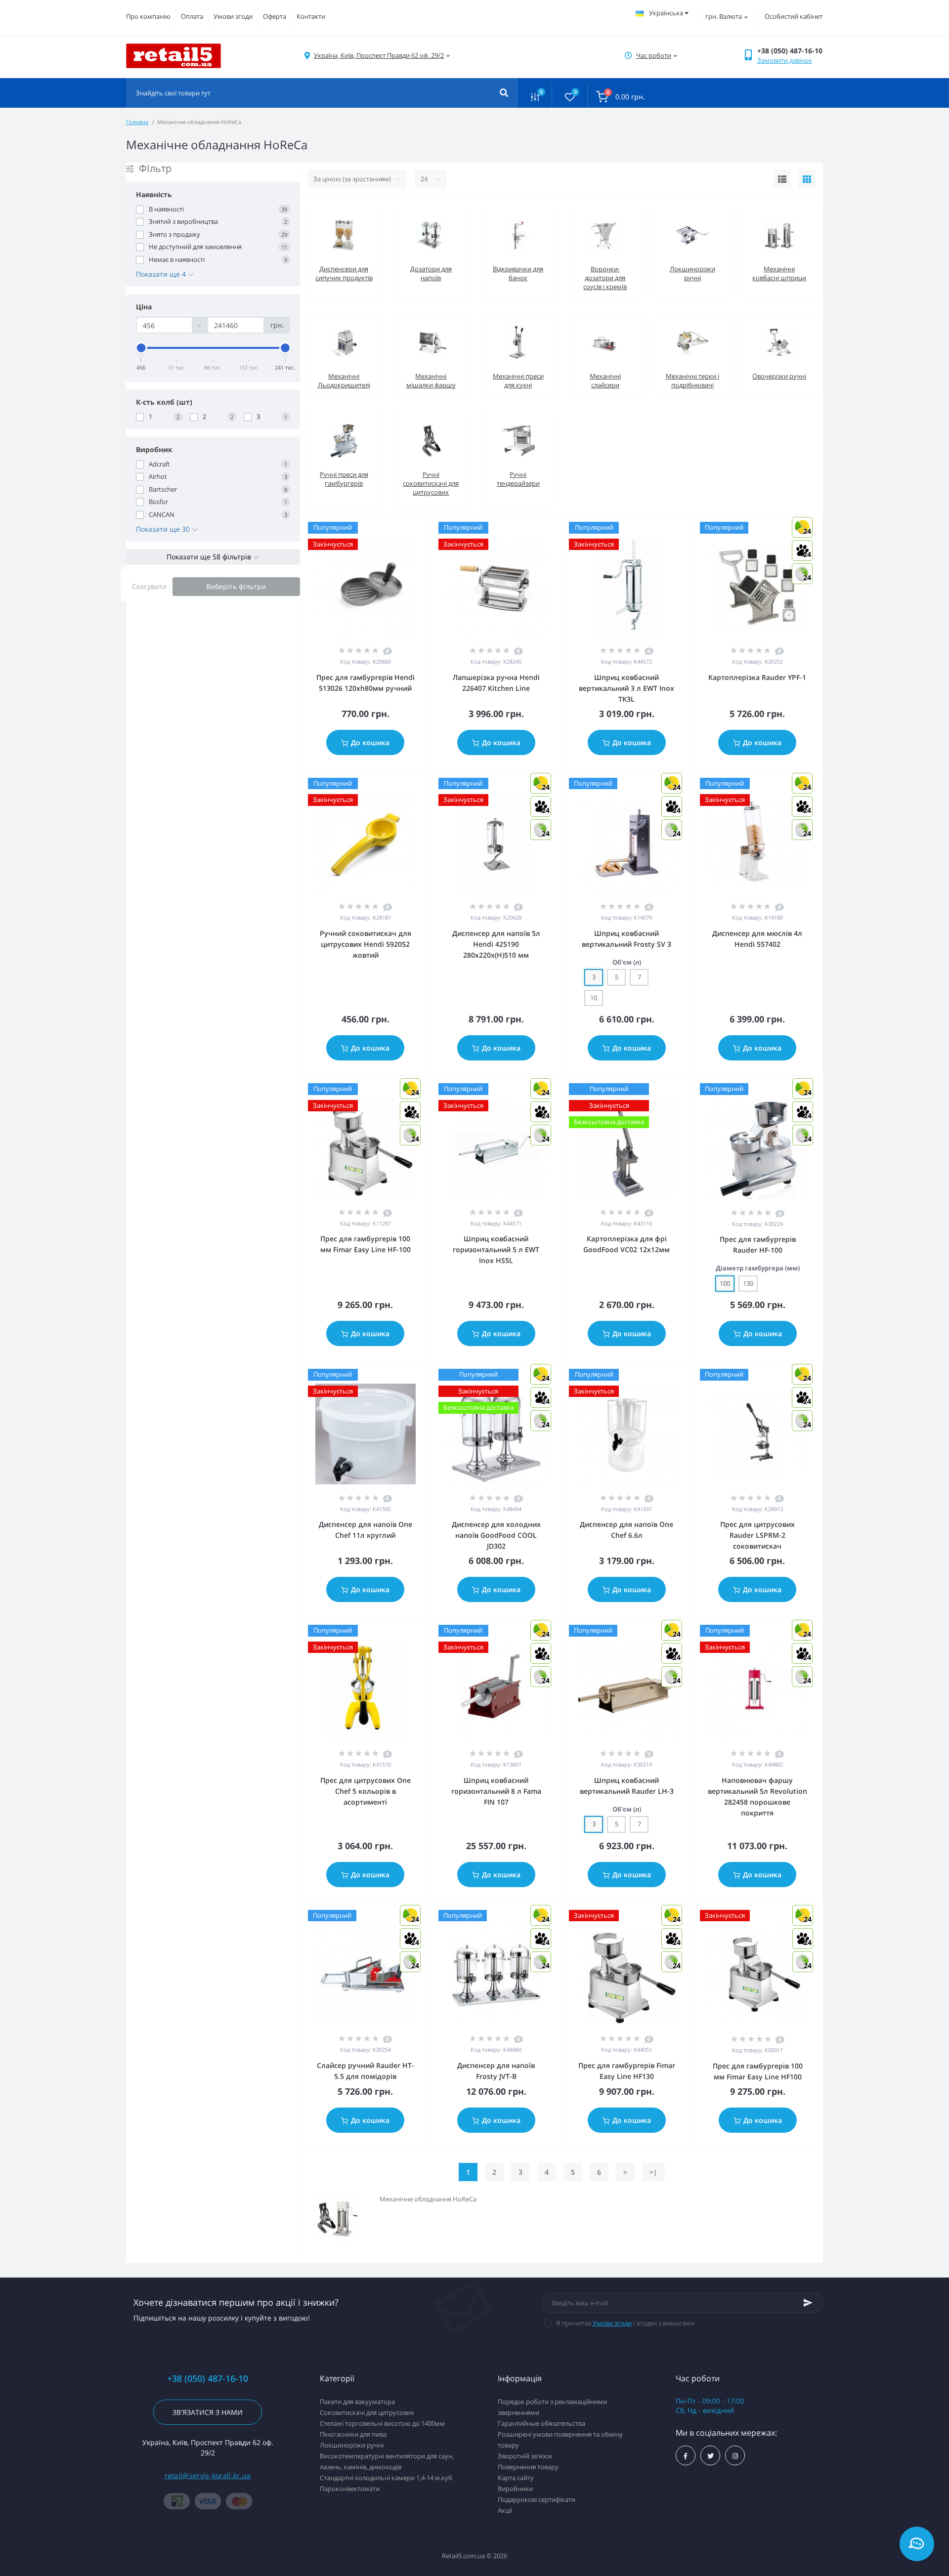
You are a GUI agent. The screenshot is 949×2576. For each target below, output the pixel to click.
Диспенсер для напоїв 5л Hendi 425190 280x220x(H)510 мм (496, 944)
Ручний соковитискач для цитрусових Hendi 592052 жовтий (366, 944)
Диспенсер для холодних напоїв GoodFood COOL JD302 (496, 1535)
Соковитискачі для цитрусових (367, 2412)
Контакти (311, 16)
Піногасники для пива (353, 2434)
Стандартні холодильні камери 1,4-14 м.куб (386, 2478)
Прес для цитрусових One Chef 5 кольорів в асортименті (366, 1791)
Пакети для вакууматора (357, 2402)
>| (653, 2172)
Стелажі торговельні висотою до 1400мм (382, 2423)
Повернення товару (528, 2467)
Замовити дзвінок (785, 60)
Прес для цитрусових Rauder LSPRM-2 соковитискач (757, 1535)
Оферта (275, 16)
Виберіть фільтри (236, 586)
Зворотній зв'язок (525, 2456)
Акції (505, 2510)
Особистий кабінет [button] (794, 16)
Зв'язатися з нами (208, 2412)
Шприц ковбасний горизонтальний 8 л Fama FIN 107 (496, 1791)
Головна (137, 122)
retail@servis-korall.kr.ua (208, 2475)
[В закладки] (426, 527)
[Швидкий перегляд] (398, 527)
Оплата (192, 16)
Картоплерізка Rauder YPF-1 (757, 677)
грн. (724, 16)
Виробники (515, 2489)
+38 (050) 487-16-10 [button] (208, 2379)
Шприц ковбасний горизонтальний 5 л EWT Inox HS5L (496, 1249)
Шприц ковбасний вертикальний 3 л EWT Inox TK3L (626, 688)
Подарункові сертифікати (537, 2499)
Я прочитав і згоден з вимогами (625, 2323)
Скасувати (149, 586)
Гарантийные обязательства (541, 2423)
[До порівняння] (412, 527)
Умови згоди (233, 16)
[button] (379, 56)
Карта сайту (516, 2478)
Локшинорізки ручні (352, 2445)
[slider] (141, 348)
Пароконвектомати (350, 2489)
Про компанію (148, 16)
